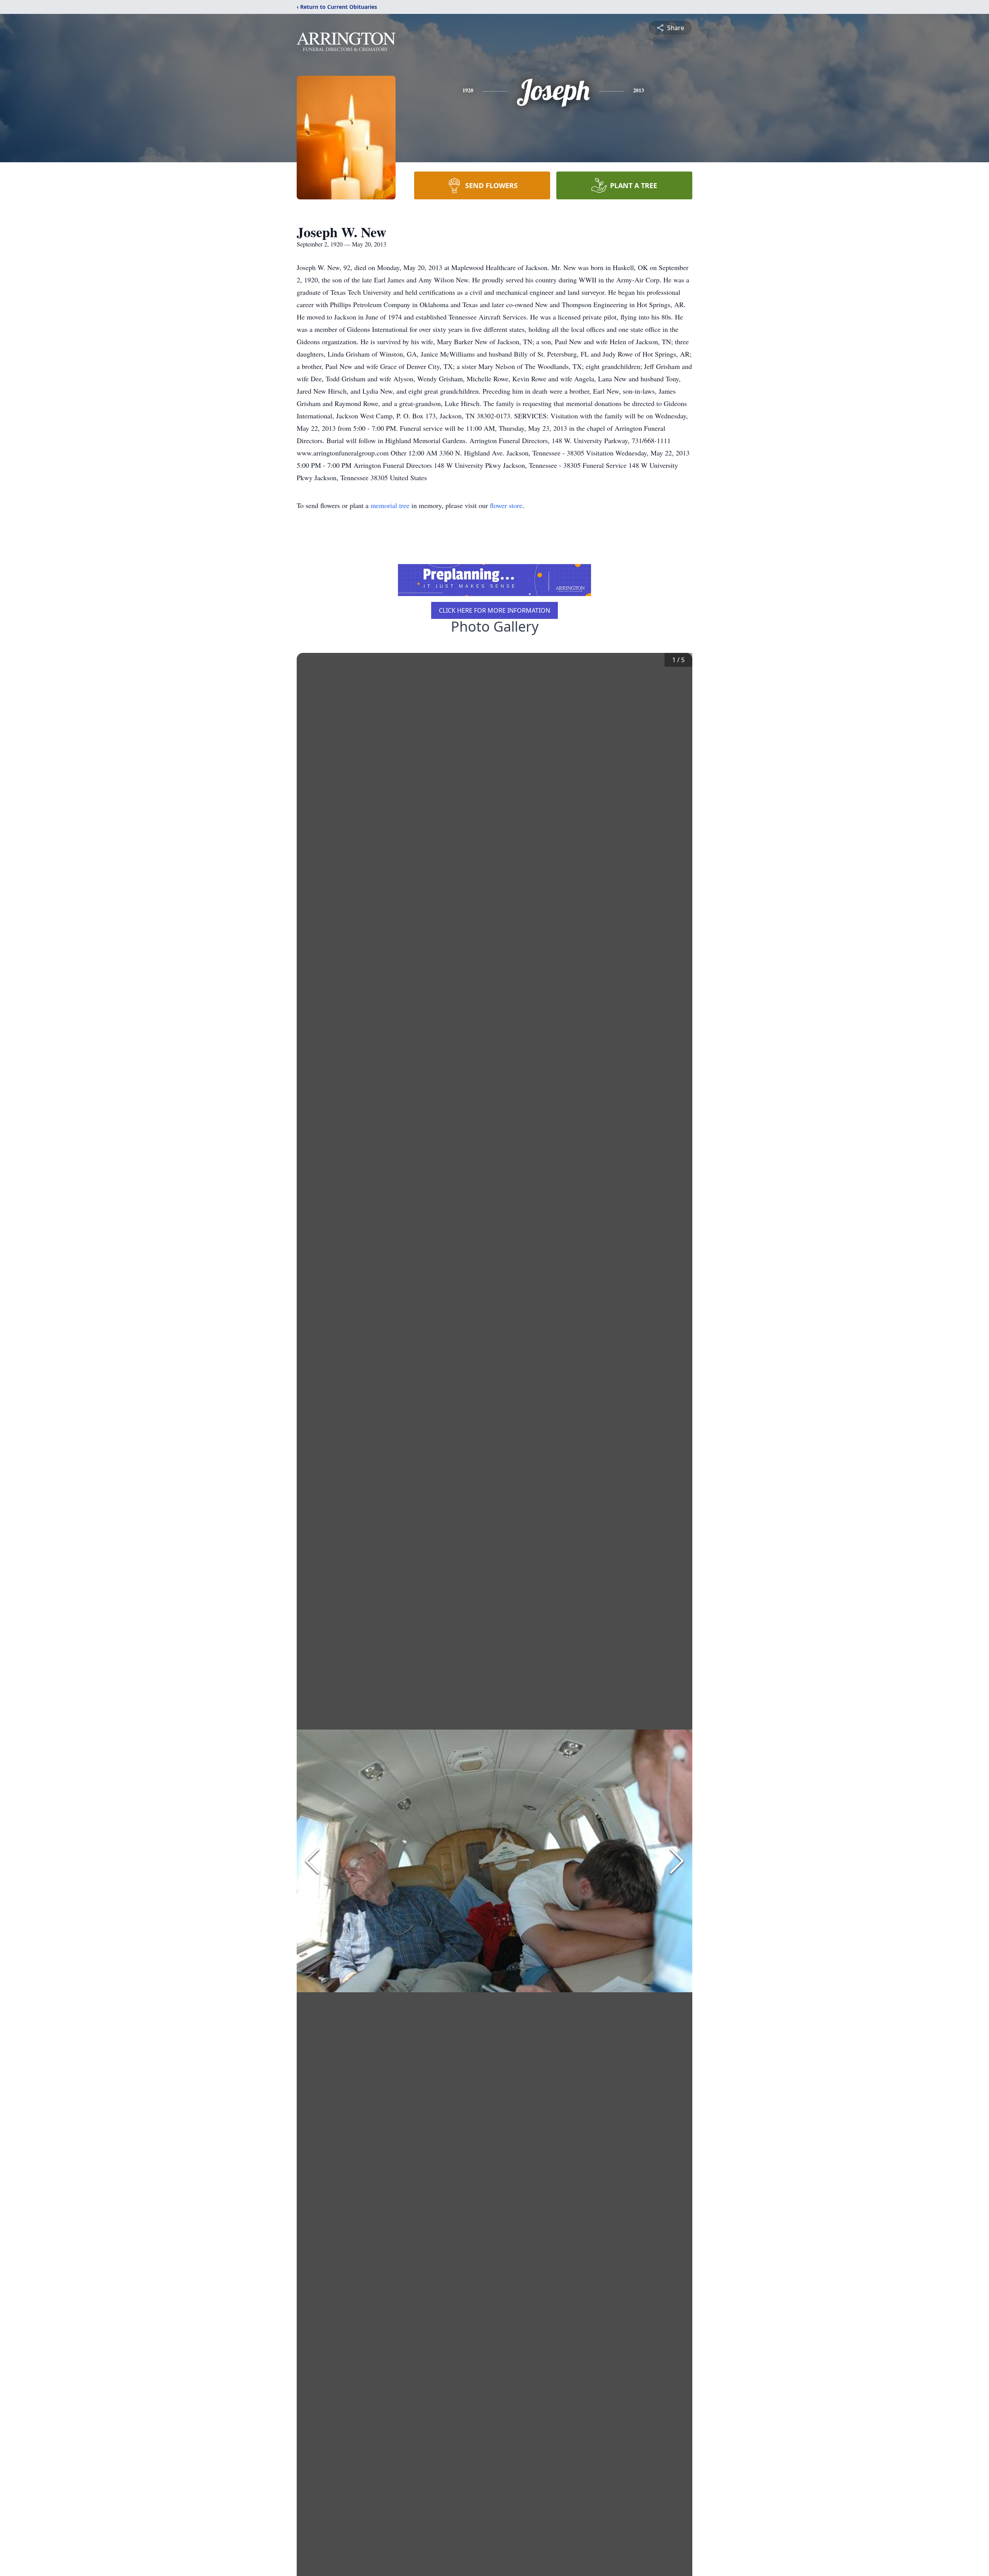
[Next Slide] (677, 1861)
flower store (506, 505)
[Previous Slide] (312, 1861)
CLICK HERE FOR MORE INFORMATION (494, 610)
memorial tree (390, 505)
